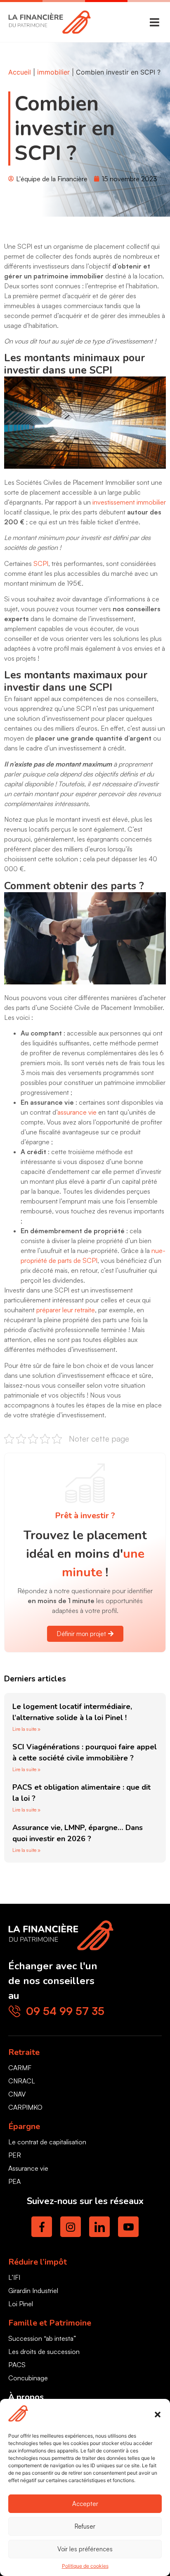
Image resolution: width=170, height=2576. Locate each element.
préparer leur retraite (66, 1310)
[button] (158, 2415)
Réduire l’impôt (38, 2262)
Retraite (24, 2052)
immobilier (53, 72)
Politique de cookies (85, 2566)
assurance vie (77, 1112)
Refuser (85, 2526)
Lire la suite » (26, 1729)
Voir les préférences (85, 2549)
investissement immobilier (129, 502)
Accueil (20, 72)
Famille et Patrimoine (50, 2323)
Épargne (24, 2126)
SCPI (41, 563)
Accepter (85, 2504)
